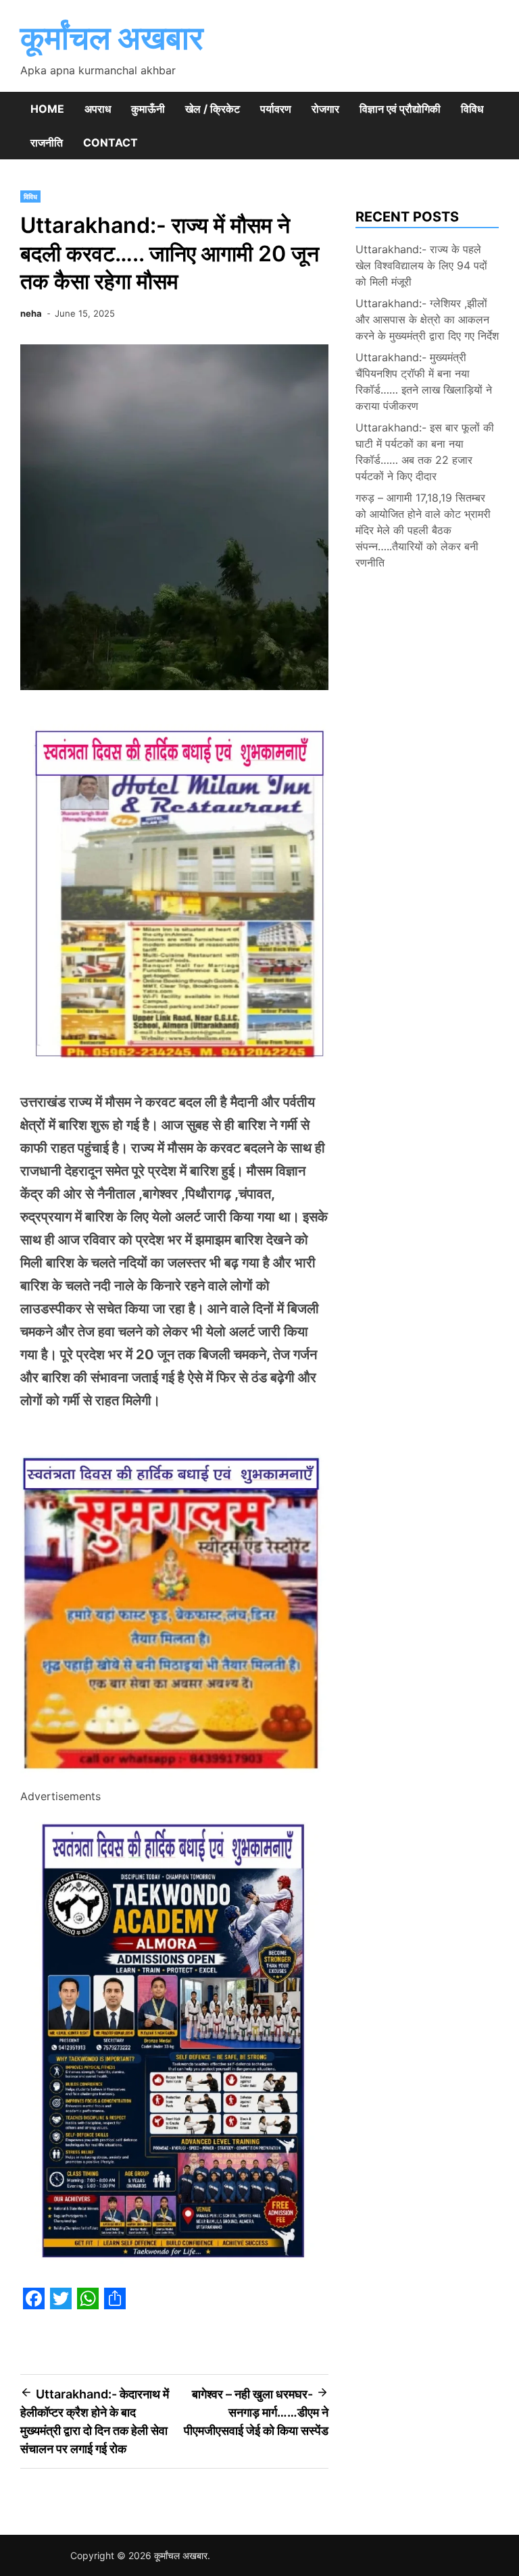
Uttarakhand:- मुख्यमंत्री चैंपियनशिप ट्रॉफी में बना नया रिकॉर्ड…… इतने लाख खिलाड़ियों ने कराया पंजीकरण (424, 382)
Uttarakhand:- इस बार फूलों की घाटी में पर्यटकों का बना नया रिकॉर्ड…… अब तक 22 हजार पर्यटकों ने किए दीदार (425, 452)
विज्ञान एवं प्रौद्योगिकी (400, 109)
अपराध (98, 109)
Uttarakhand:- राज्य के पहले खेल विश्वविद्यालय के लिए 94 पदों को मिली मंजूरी (421, 265)
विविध (472, 109)
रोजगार (325, 109)
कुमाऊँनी (148, 109)
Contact (110, 142)
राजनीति (47, 142)
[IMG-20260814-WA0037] (174, 1778)
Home (47, 109)
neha (31, 313)
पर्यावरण (276, 109)
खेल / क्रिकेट (213, 109)
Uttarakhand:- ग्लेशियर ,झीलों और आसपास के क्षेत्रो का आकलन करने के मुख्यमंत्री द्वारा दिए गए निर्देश (427, 319)
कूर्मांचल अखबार (112, 37)
